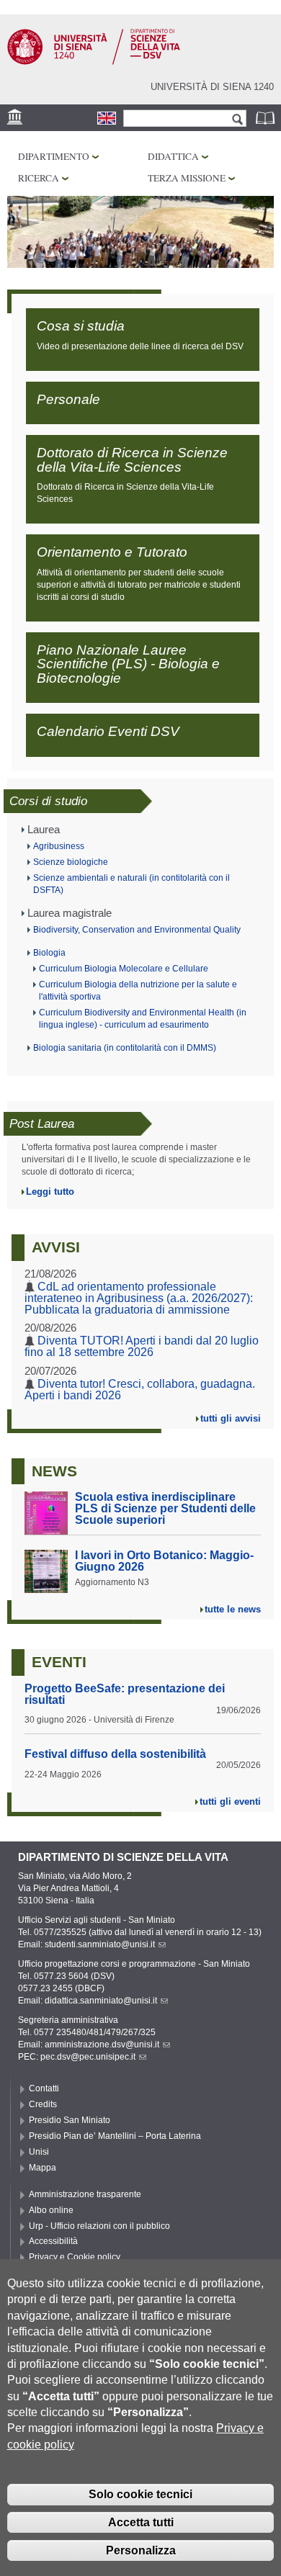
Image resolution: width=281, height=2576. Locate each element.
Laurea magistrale (70, 913)
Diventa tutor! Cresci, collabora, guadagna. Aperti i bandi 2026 (140, 1390)
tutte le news (233, 1609)
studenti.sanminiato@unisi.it (100, 1944)
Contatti (44, 2088)
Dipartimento (54, 156)
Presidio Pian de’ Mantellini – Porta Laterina (115, 2136)
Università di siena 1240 (212, 87)
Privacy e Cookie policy (75, 2257)
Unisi (39, 2152)
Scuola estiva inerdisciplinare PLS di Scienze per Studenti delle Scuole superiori (165, 1508)
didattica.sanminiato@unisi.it (101, 2001)
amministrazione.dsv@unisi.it (102, 2045)
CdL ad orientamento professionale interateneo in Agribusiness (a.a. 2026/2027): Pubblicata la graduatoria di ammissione (139, 1298)
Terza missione (187, 178)
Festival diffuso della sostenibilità (115, 1754)
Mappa (43, 2168)
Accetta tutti (141, 2522)
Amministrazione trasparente (85, 2194)
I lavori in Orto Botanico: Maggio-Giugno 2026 (164, 1561)
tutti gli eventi (230, 1801)
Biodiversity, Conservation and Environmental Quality (137, 930)
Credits (43, 2104)
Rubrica (267, 118)
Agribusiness (59, 846)
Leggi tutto (50, 1191)
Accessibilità (53, 2241)
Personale (68, 399)
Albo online (51, 2210)
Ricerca (39, 178)
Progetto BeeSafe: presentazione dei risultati (125, 1694)
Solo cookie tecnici (140, 2494)
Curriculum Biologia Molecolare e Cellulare (124, 969)
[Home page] (94, 62)
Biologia (49, 953)
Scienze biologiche (71, 862)
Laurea (44, 830)
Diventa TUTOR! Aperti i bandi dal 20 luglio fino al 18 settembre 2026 (142, 1346)
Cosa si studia (81, 326)
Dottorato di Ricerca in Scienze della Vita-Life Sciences (132, 459)
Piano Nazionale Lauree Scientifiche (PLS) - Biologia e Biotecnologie (128, 664)
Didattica (173, 156)
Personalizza (141, 2550)
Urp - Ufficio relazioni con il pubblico (99, 2226)
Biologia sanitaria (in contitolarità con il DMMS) (125, 1048)
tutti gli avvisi (231, 1418)
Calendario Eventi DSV (108, 731)
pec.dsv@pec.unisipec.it (88, 2057)
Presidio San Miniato (70, 2120)
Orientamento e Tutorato (112, 552)
